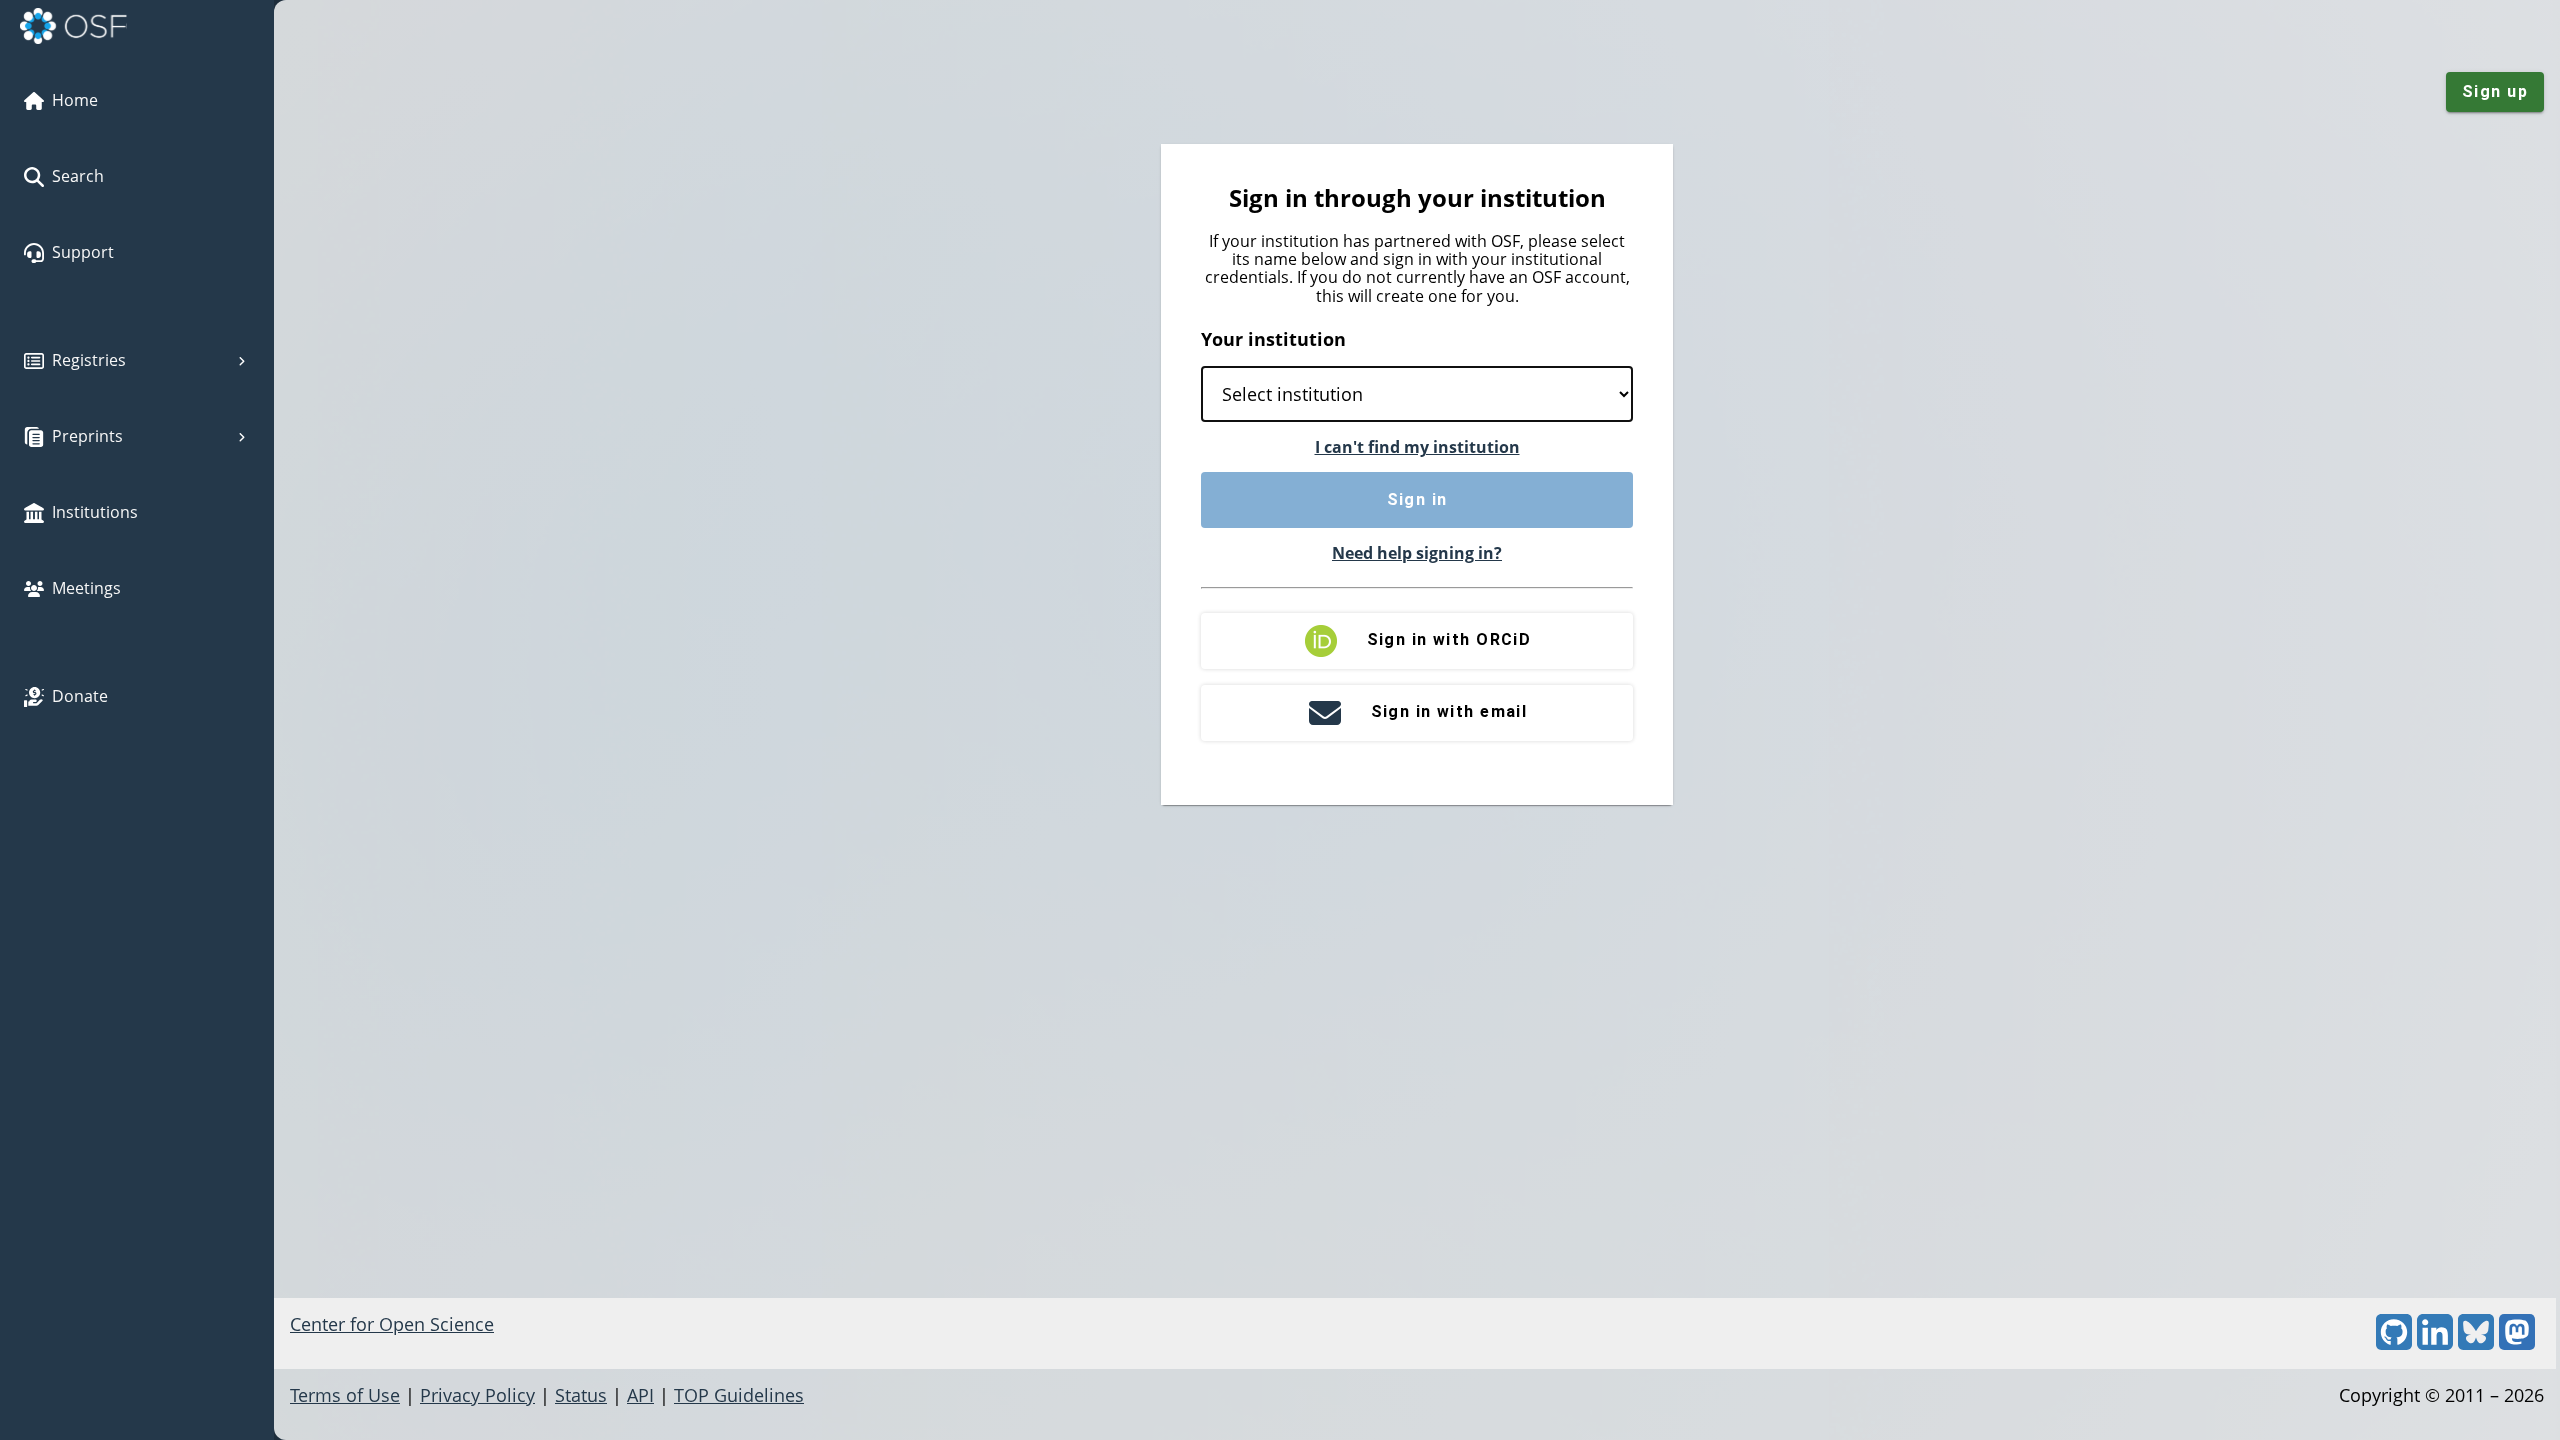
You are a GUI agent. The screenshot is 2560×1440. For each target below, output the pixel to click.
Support (83, 252)
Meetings (86, 588)
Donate (80, 696)
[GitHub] (2394, 1343)
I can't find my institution (1417, 447)
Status (581, 1395)
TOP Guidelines (739, 1395)
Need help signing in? (1417, 553)
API (640, 1395)
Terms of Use (345, 1395)
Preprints (87, 436)
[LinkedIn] (2435, 1343)
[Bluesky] (2476, 1343)
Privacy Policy (477, 1395)
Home (75, 100)
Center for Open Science (392, 1324)
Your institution (1273, 339)
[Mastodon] (2517, 1343)
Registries (89, 360)
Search (78, 176)
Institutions (95, 512)
